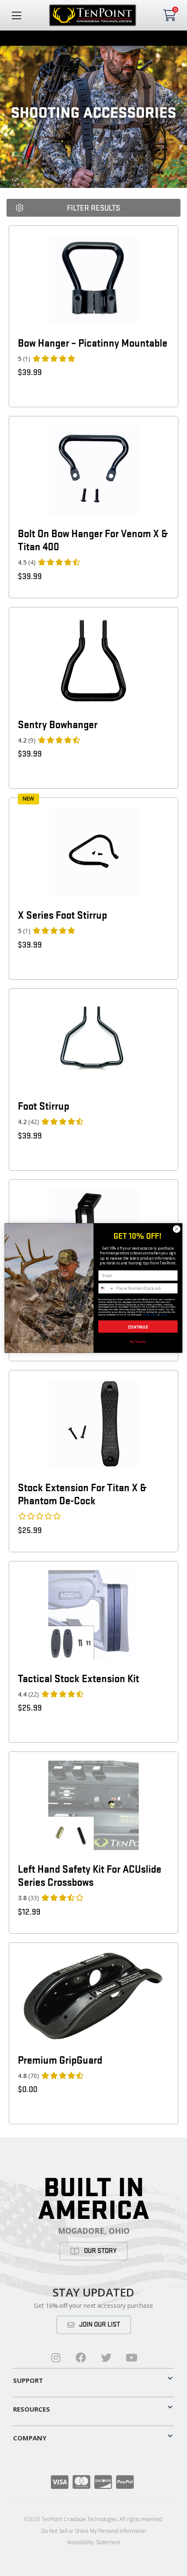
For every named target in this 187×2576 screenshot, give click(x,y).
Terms (164, 1315)
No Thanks (138, 1341)
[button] (93, 2378)
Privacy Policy (150, 1315)
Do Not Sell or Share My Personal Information (94, 2531)
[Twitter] (106, 2358)
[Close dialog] (177, 1229)
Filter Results (93, 208)
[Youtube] (131, 2358)
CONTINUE (138, 1327)
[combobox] (107, 1288)
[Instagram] (56, 2358)
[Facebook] (81, 2358)
